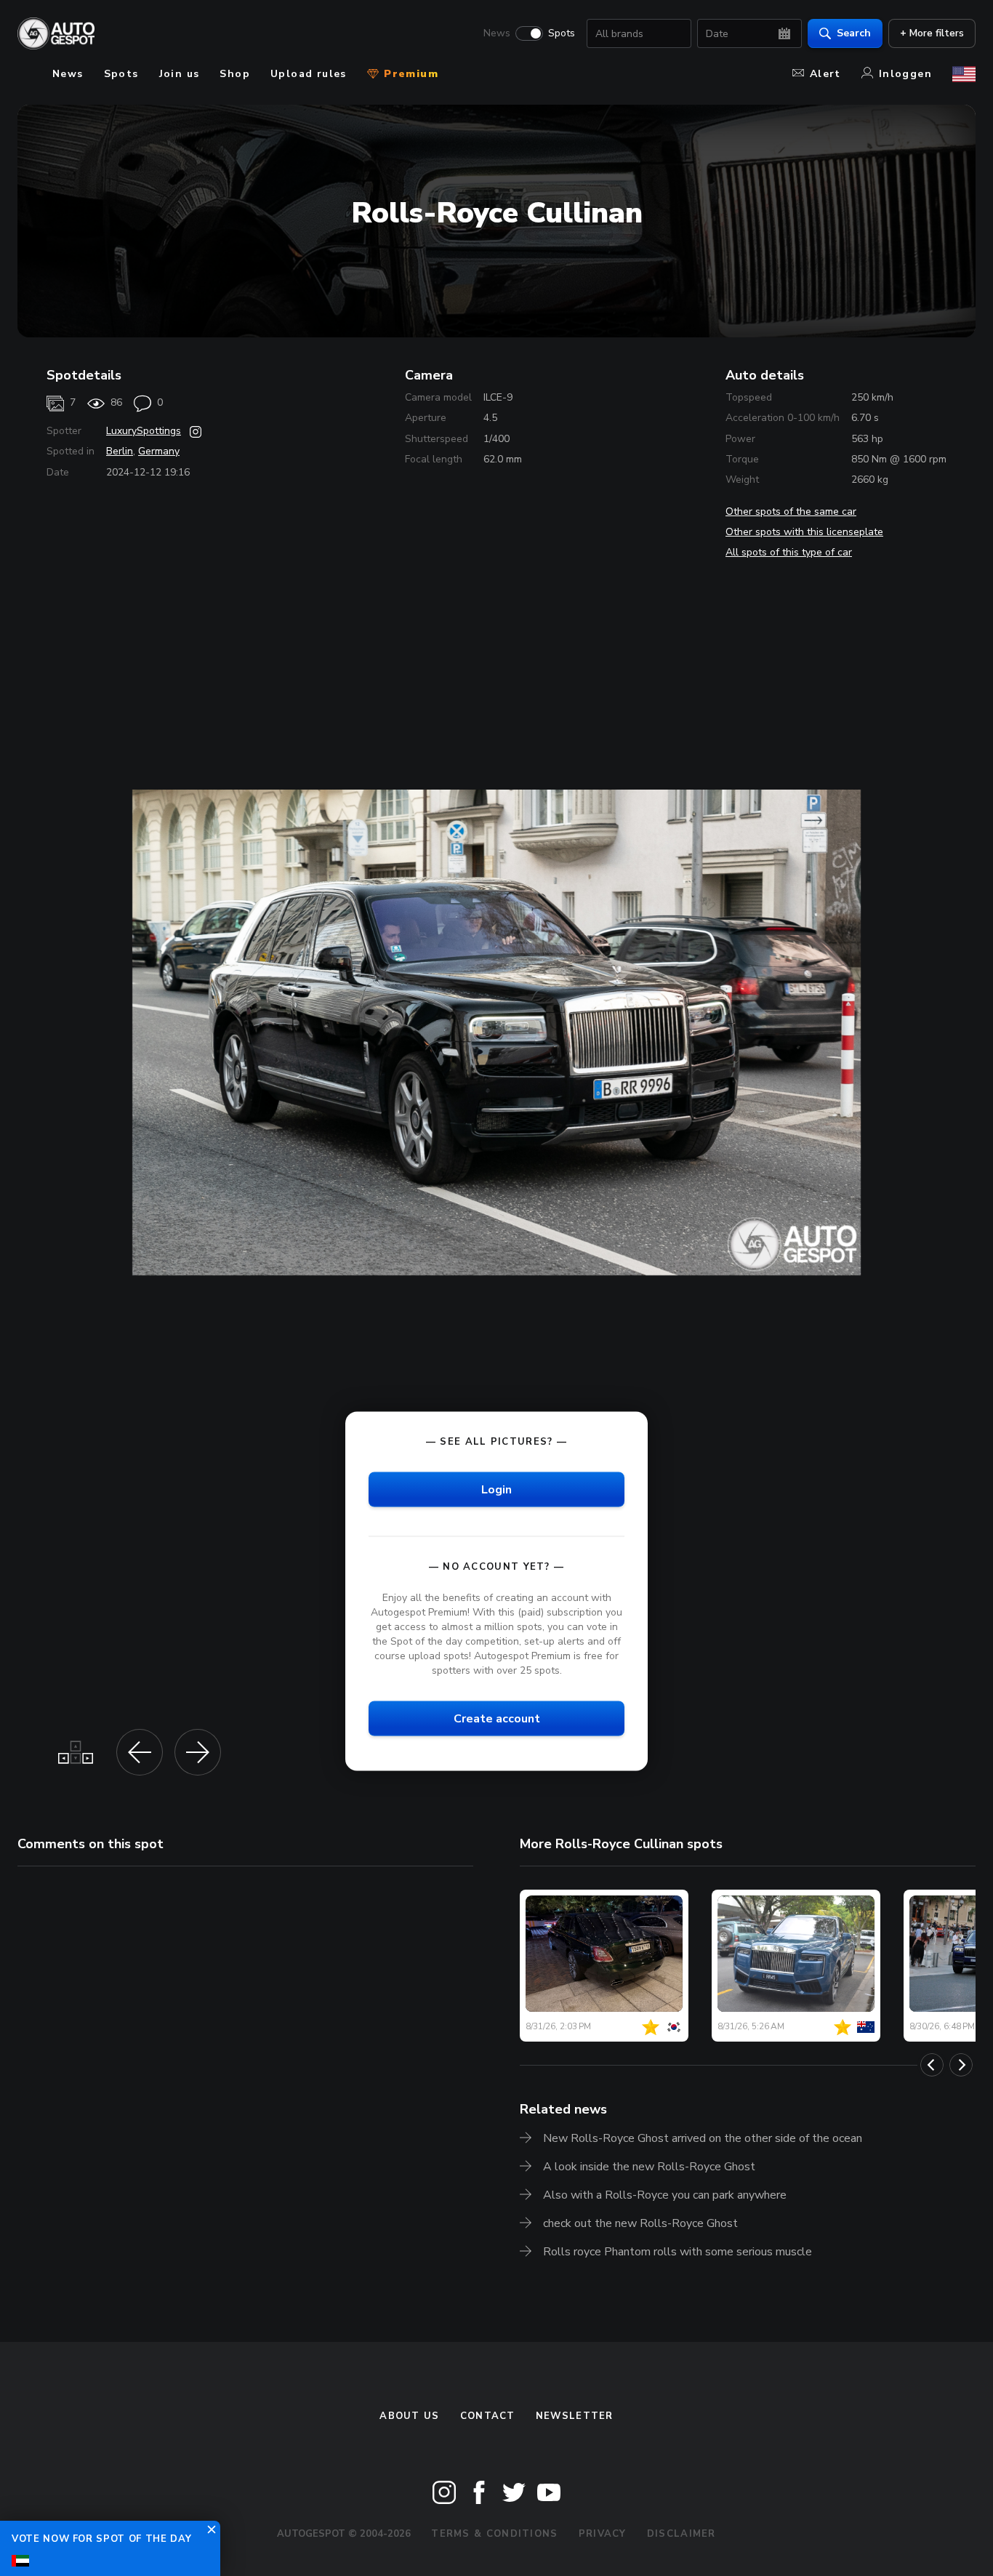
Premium (409, 74)
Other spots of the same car (791, 511)
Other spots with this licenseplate (804, 532)
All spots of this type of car (789, 552)
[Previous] (932, 2065)
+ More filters (932, 33)
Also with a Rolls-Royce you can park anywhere (665, 2195)
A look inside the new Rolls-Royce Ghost (649, 2167)
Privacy (603, 2534)
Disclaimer (682, 2534)
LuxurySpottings (144, 431)
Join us (180, 74)
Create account (497, 1719)
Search (854, 33)
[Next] (961, 2065)
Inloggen (905, 74)
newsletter (575, 2416)
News (497, 33)
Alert (825, 74)
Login (496, 1489)
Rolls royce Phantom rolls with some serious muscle (678, 2252)
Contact (488, 2416)
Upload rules (309, 74)
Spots (562, 33)
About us (409, 2416)
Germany (159, 451)
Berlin (120, 451)
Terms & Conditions (494, 2534)
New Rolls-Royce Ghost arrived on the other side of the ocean (703, 2138)
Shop (235, 74)
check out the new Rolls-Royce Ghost (640, 2223)
